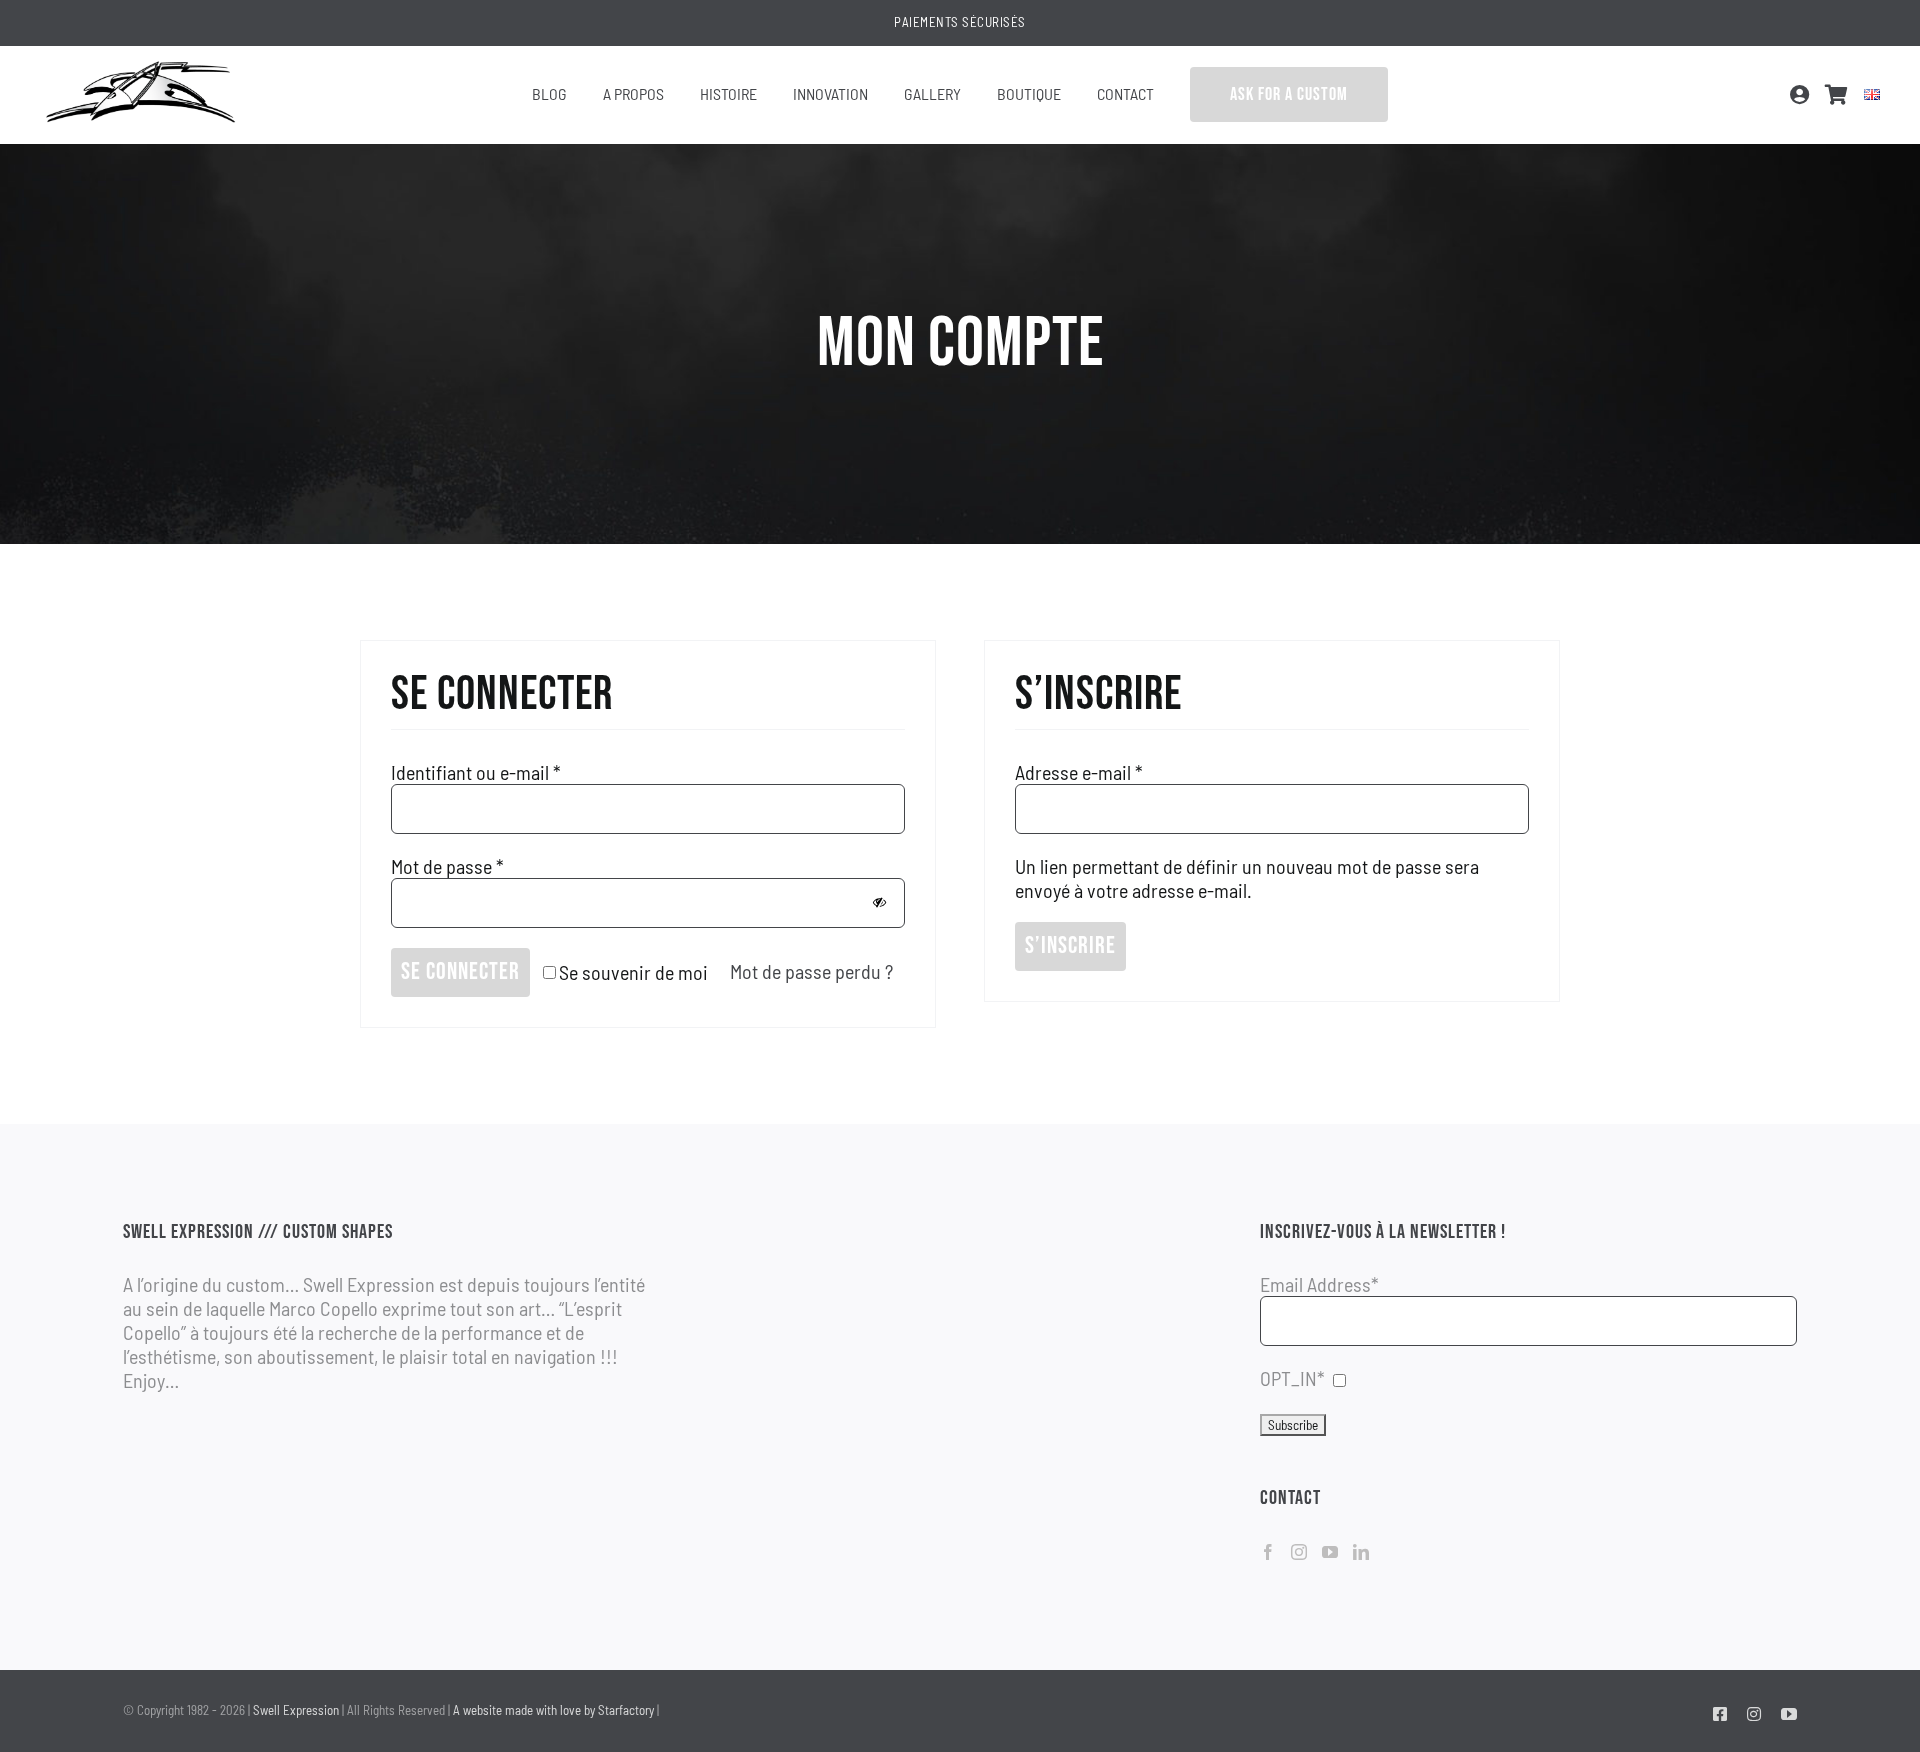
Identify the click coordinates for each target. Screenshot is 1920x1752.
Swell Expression (296, 1710)
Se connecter (460, 971)
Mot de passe (447, 866)
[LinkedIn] (1361, 1552)
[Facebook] (1268, 1552)
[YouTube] (1330, 1552)
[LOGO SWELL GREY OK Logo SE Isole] (140, 66)
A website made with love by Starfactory (553, 1710)
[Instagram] (1299, 1552)
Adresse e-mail (1079, 772)
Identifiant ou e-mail (476, 772)
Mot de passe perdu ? (811, 971)
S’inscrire (1070, 945)
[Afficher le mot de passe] (879, 902)
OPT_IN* (1292, 1378)
